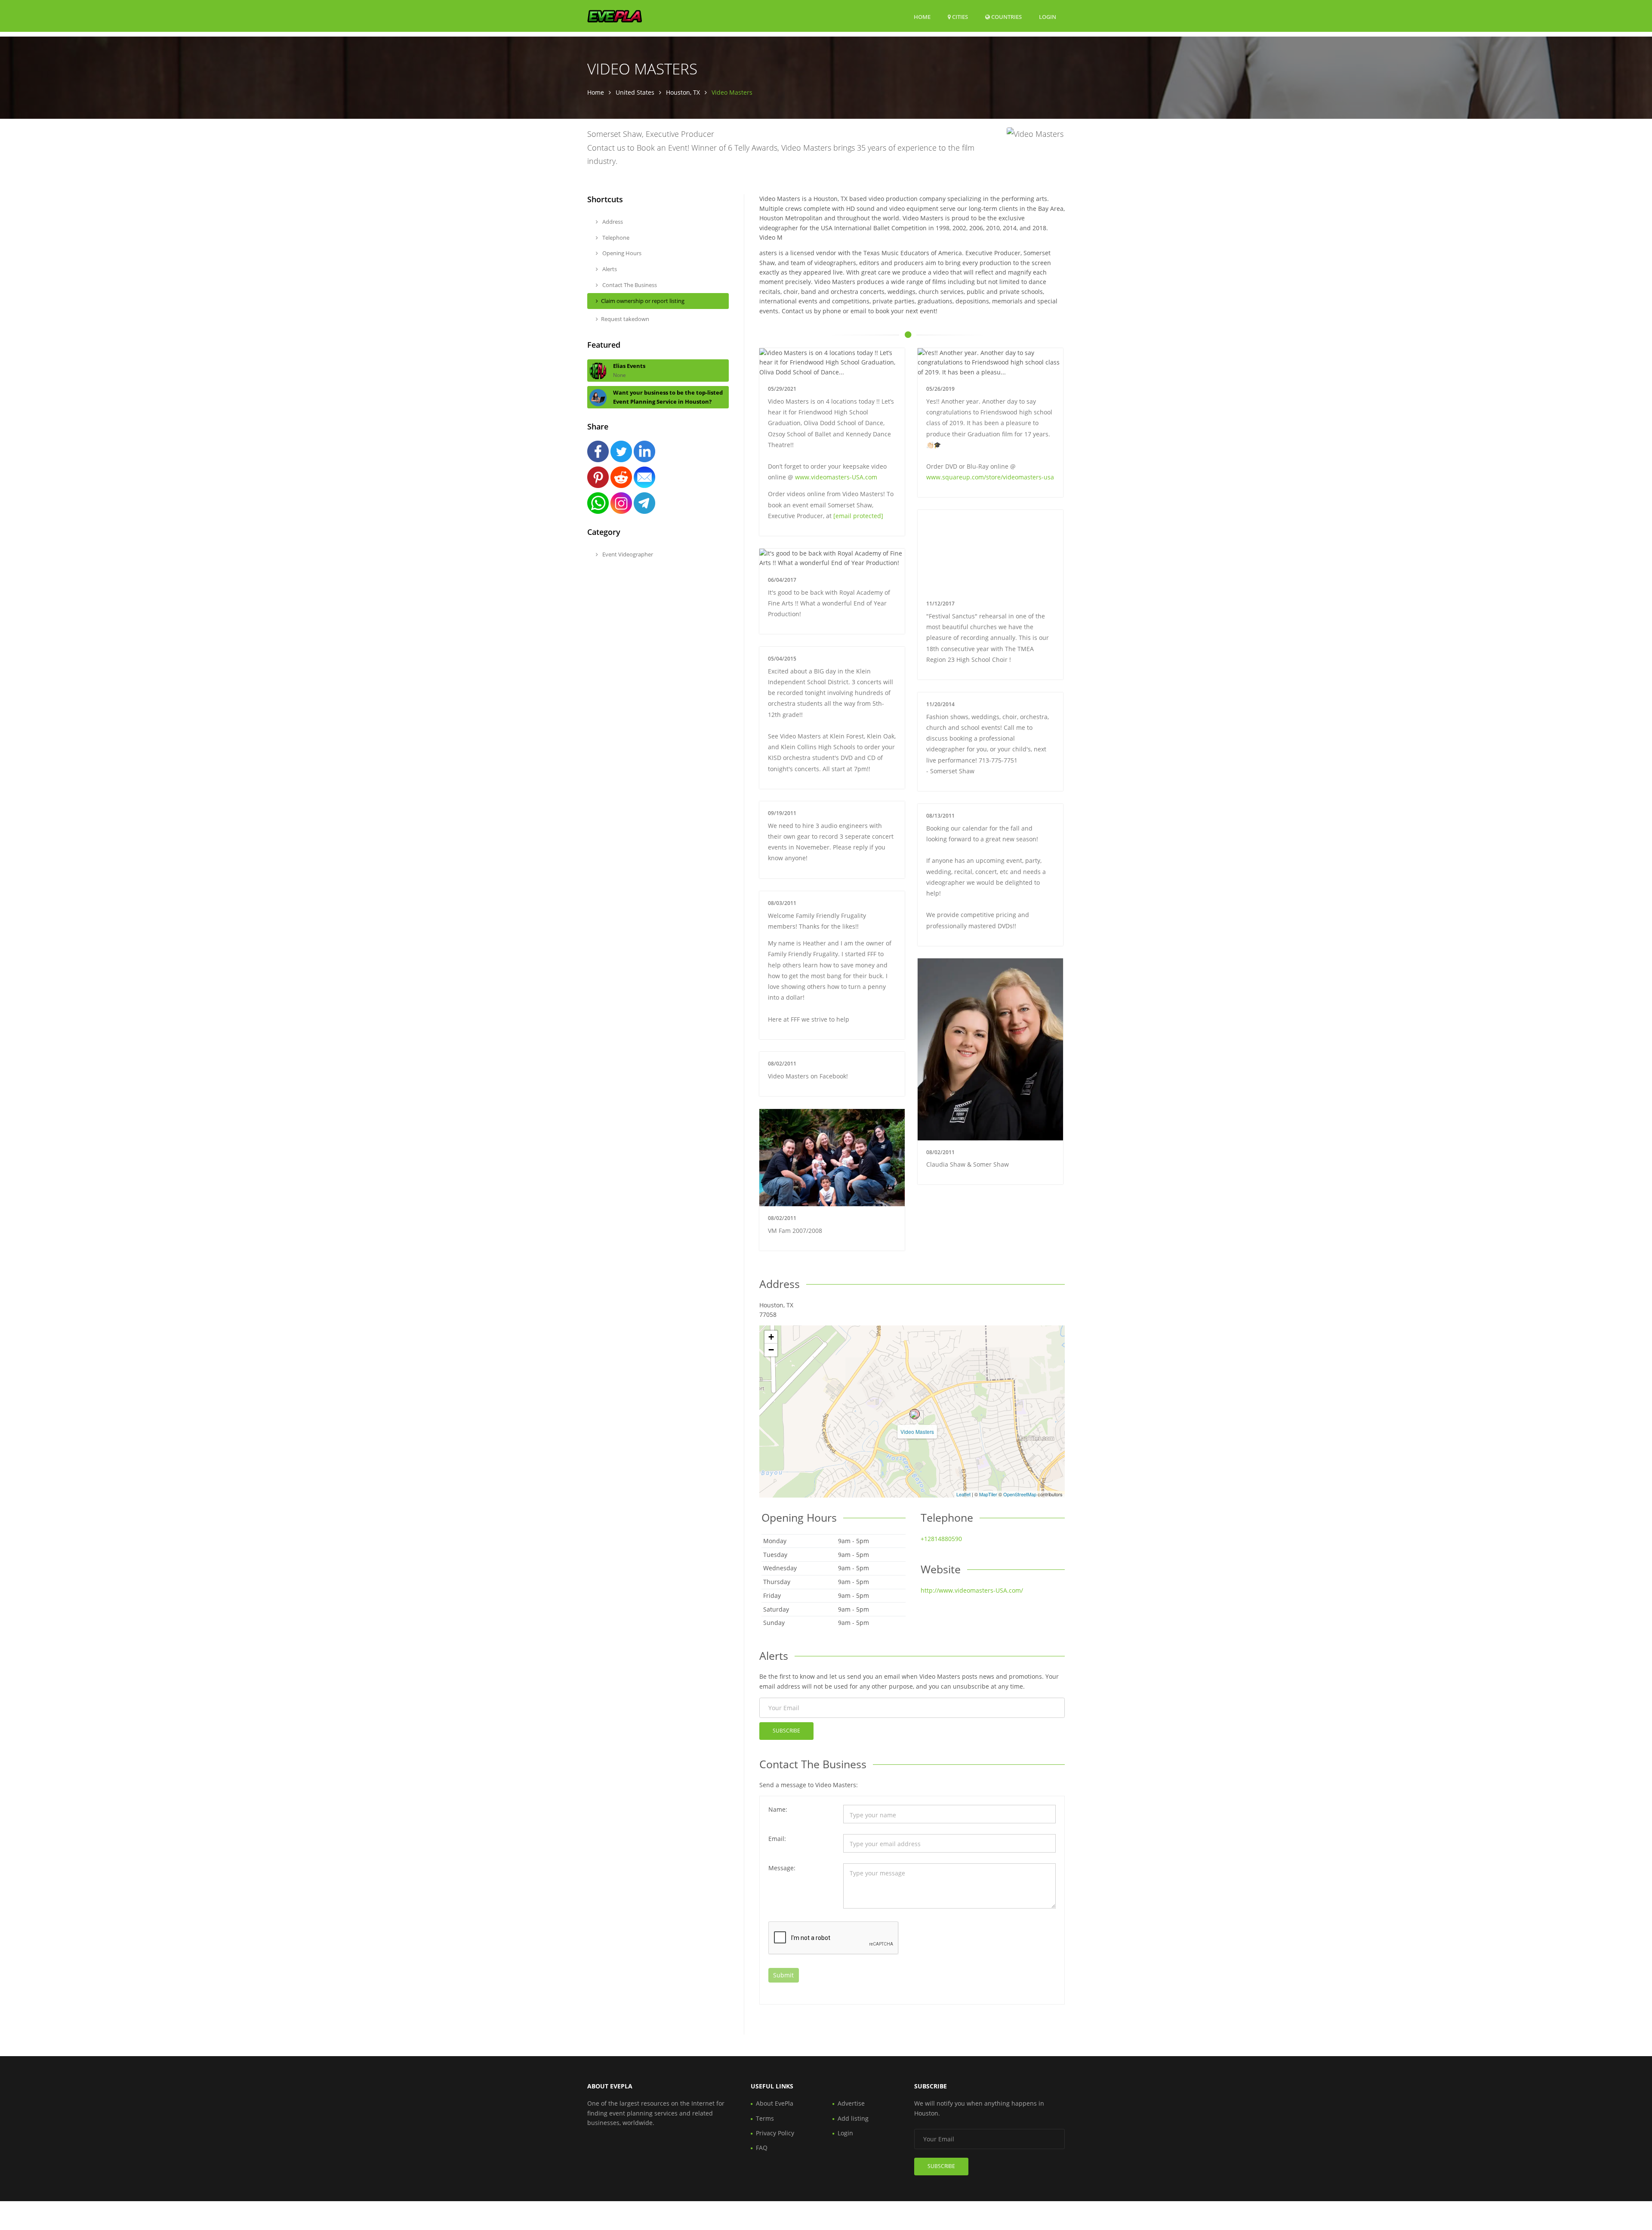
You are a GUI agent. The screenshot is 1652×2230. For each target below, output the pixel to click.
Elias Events (629, 366)
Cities (959, 17)
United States (635, 92)
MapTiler (988, 1494)
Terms (765, 2118)
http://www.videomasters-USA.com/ (972, 1590)
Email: (777, 1839)
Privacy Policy (775, 2133)
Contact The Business (629, 285)
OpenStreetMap (1020, 1494)
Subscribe (786, 1731)
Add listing (853, 2118)
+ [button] (771, 1337)
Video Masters (917, 1432)
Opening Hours (621, 253)
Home (922, 17)
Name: (778, 1809)
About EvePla (775, 2103)
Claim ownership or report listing (643, 301)
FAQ (762, 2148)
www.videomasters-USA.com (836, 477)
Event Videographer (627, 554)
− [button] (771, 1350)
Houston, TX (683, 92)
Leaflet (963, 1494)
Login (1048, 17)
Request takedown (625, 319)
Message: (782, 1868)
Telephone (615, 238)
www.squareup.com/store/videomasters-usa (990, 477)
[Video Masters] (915, 1414)
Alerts (609, 269)
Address (612, 222)
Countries (1006, 17)
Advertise (851, 2103)
